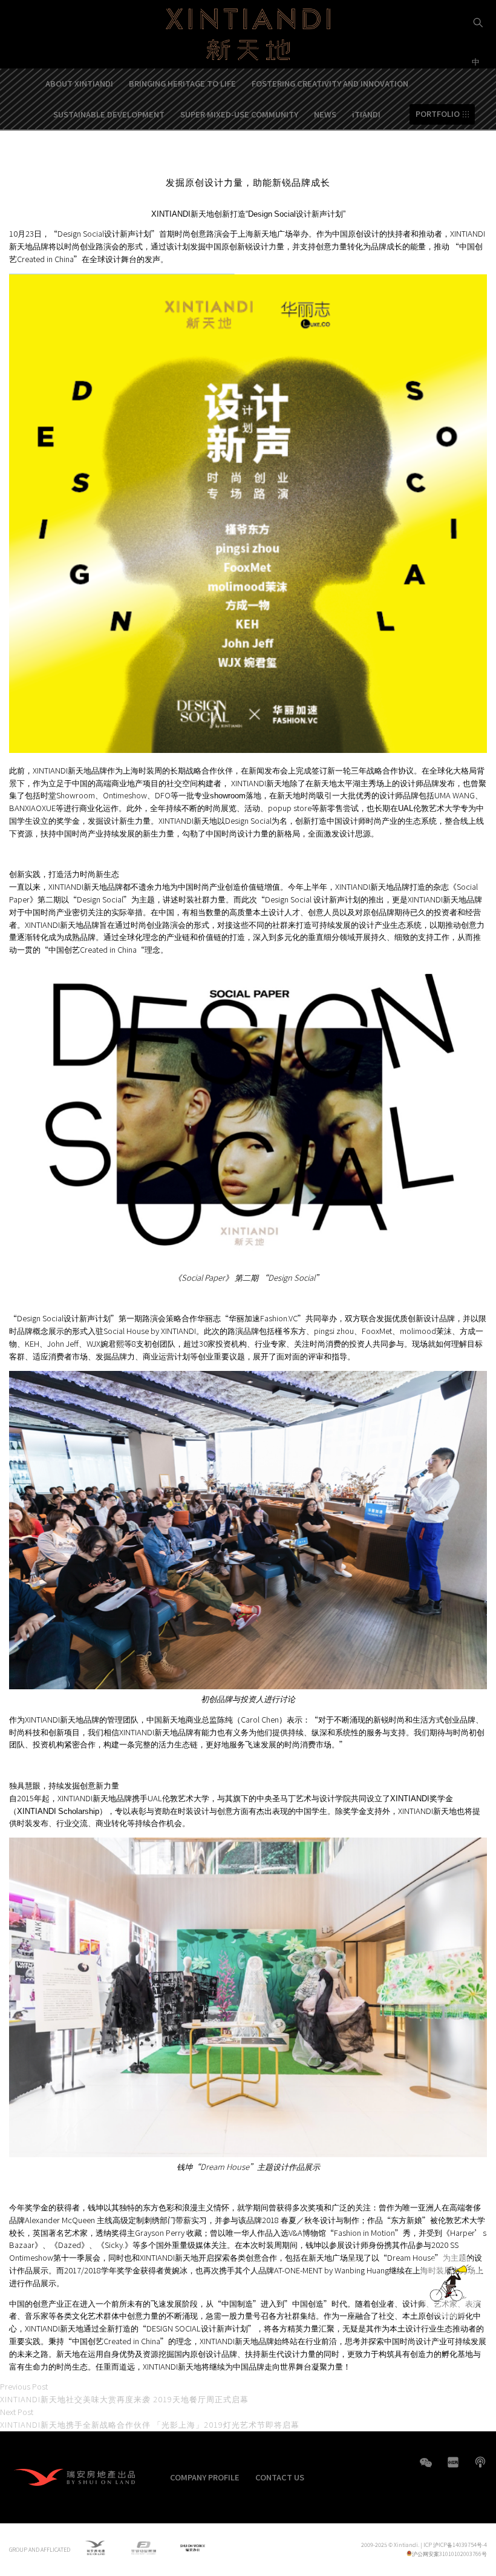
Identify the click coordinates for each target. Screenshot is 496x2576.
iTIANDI (366, 114)
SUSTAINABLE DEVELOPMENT (109, 114)
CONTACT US (280, 2477)
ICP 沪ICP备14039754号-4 (455, 2545)
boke (480, 2462)
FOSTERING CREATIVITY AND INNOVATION (330, 83)
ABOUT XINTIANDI (79, 83)
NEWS (325, 114)
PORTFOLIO (438, 114)
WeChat (426, 2469)
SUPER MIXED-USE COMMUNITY (239, 114)
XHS (453, 2462)
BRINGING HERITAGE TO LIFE (182, 83)
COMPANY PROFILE (205, 2477)
